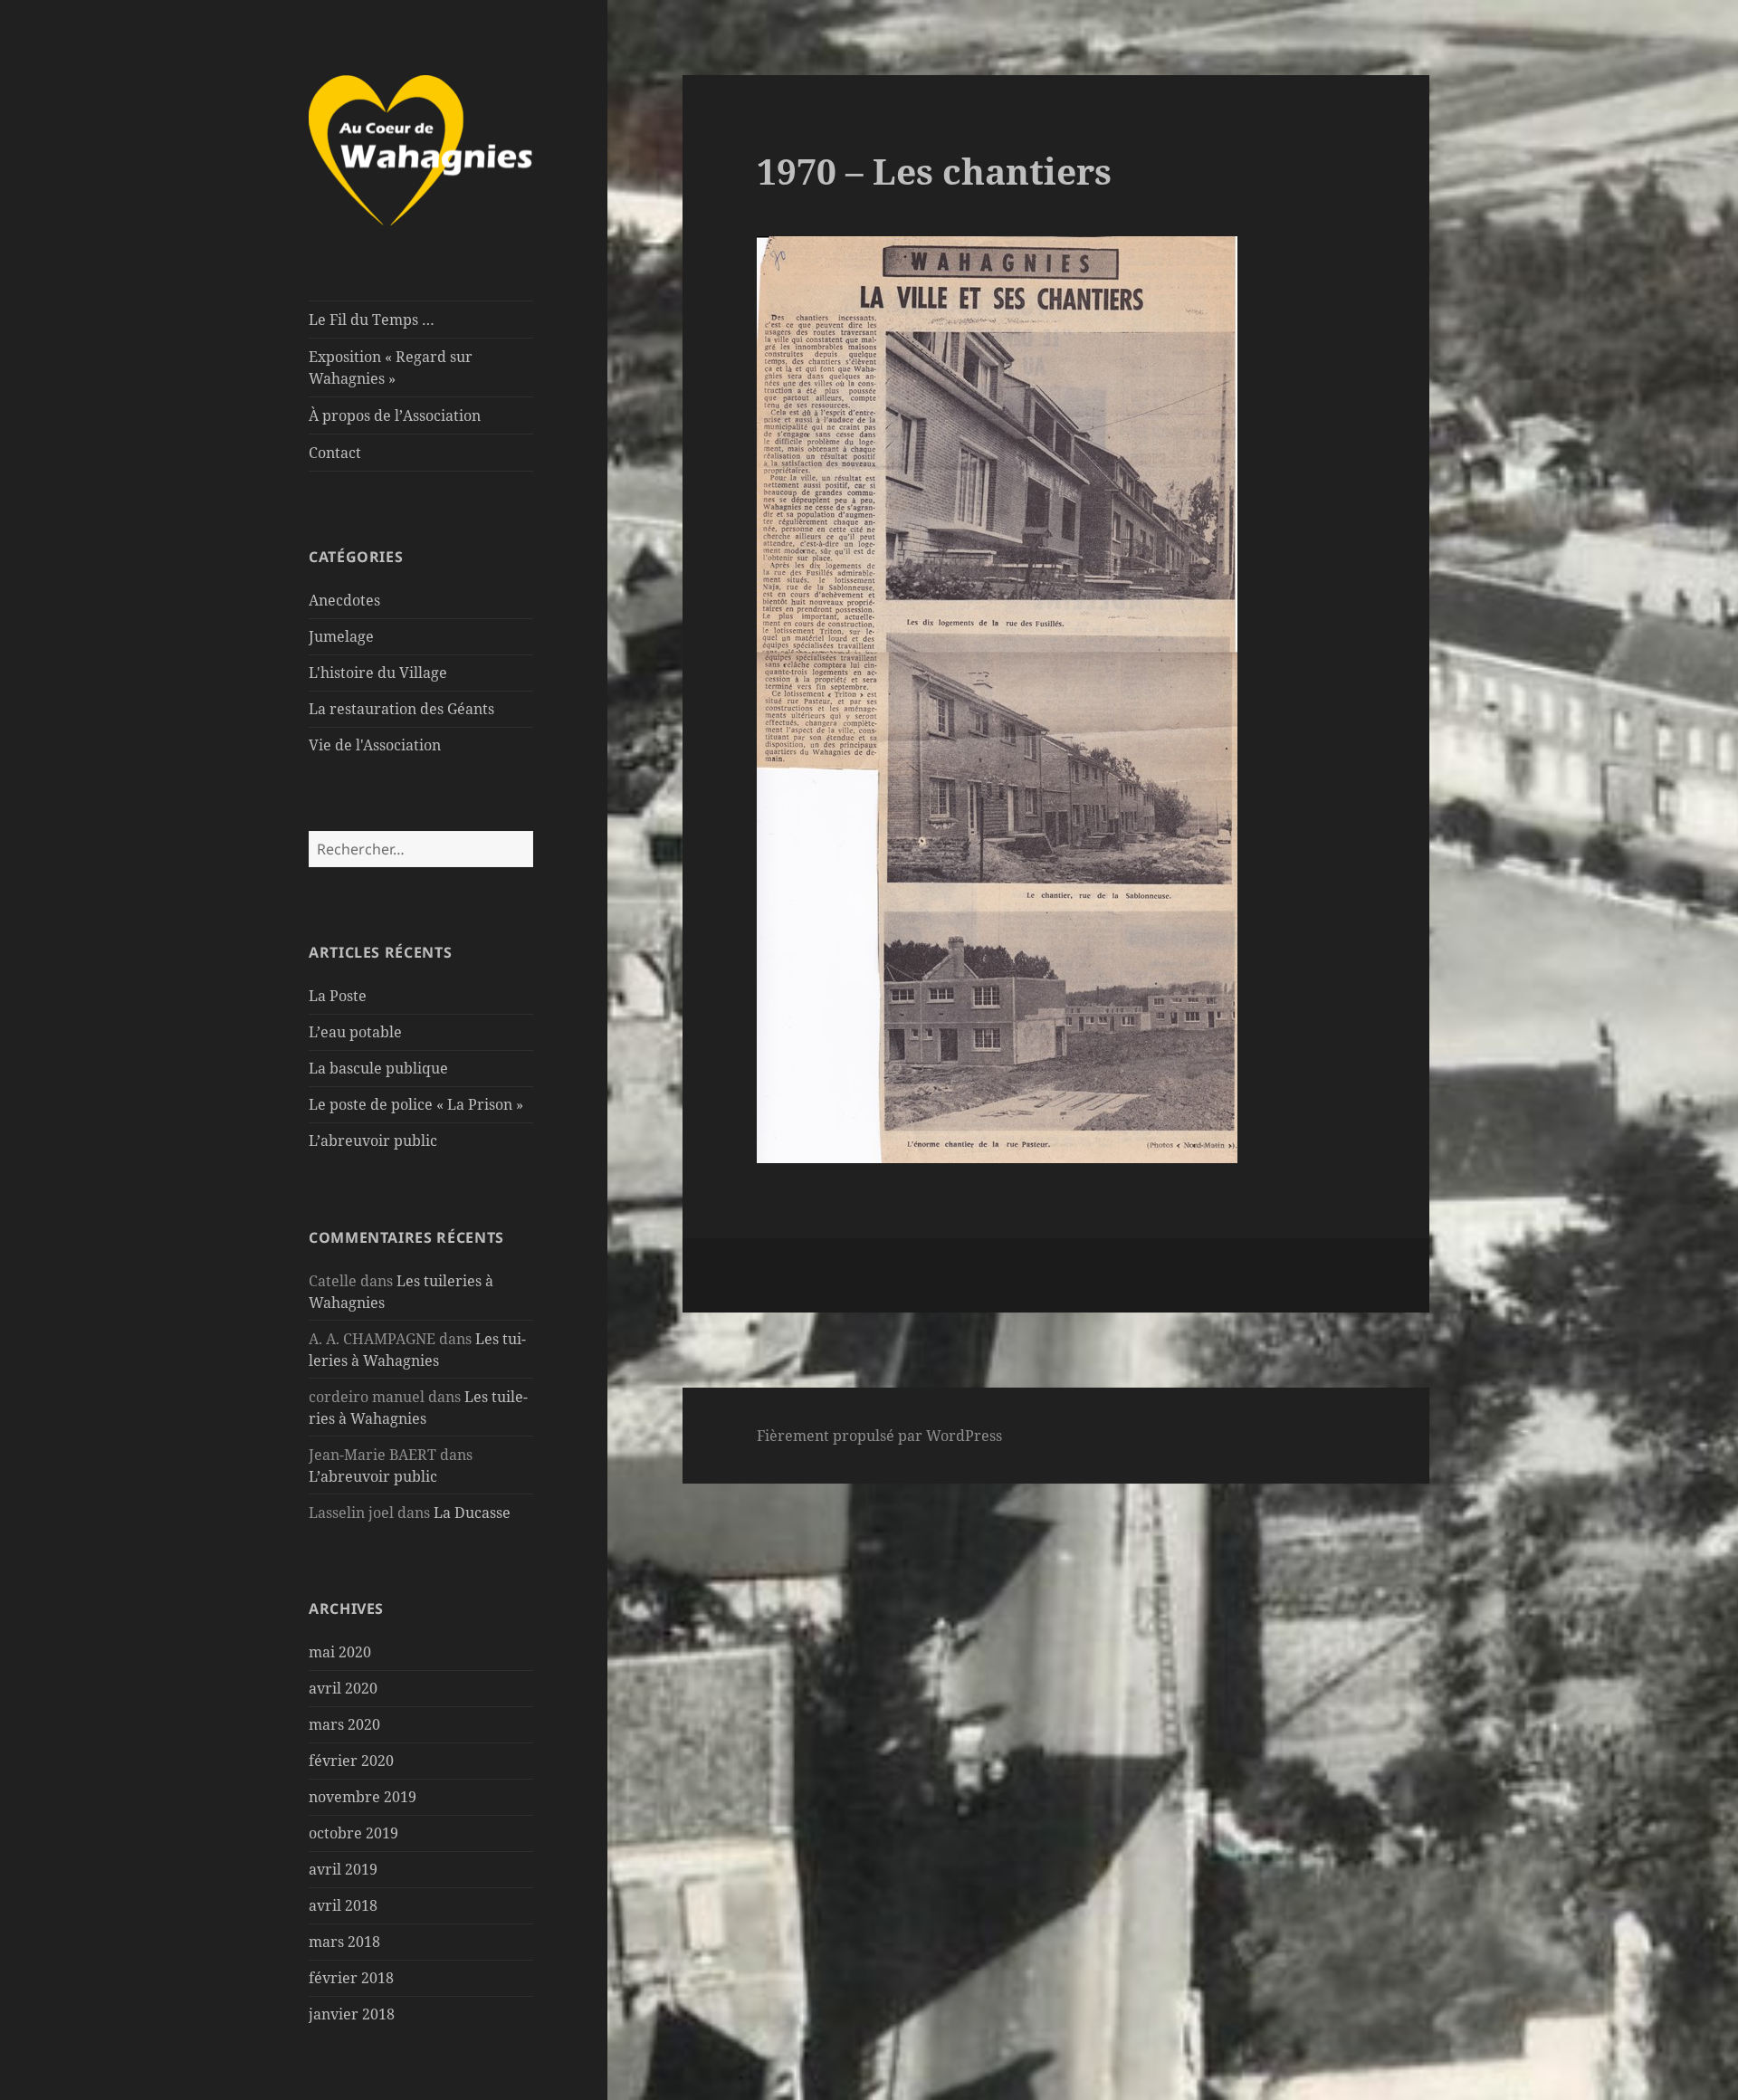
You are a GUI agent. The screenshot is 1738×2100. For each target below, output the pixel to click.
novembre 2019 (363, 1797)
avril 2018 (343, 1905)
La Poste (338, 996)
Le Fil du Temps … (372, 320)
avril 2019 (343, 1869)
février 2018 (351, 1978)
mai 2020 (340, 1652)
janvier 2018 (352, 2014)
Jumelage (341, 636)
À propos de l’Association (395, 415)
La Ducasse (472, 1513)
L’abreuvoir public (373, 1141)
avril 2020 (343, 1688)
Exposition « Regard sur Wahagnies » (391, 367)
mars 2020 (344, 1724)
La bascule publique (378, 1068)
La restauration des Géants (401, 709)
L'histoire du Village (378, 673)
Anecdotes (344, 600)
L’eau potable (355, 1032)
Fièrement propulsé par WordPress (879, 1436)
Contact (335, 453)
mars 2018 (344, 1942)
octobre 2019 (353, 1833)
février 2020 (351, 1761)
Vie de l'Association (375, 745)
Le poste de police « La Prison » (416, 1104)
